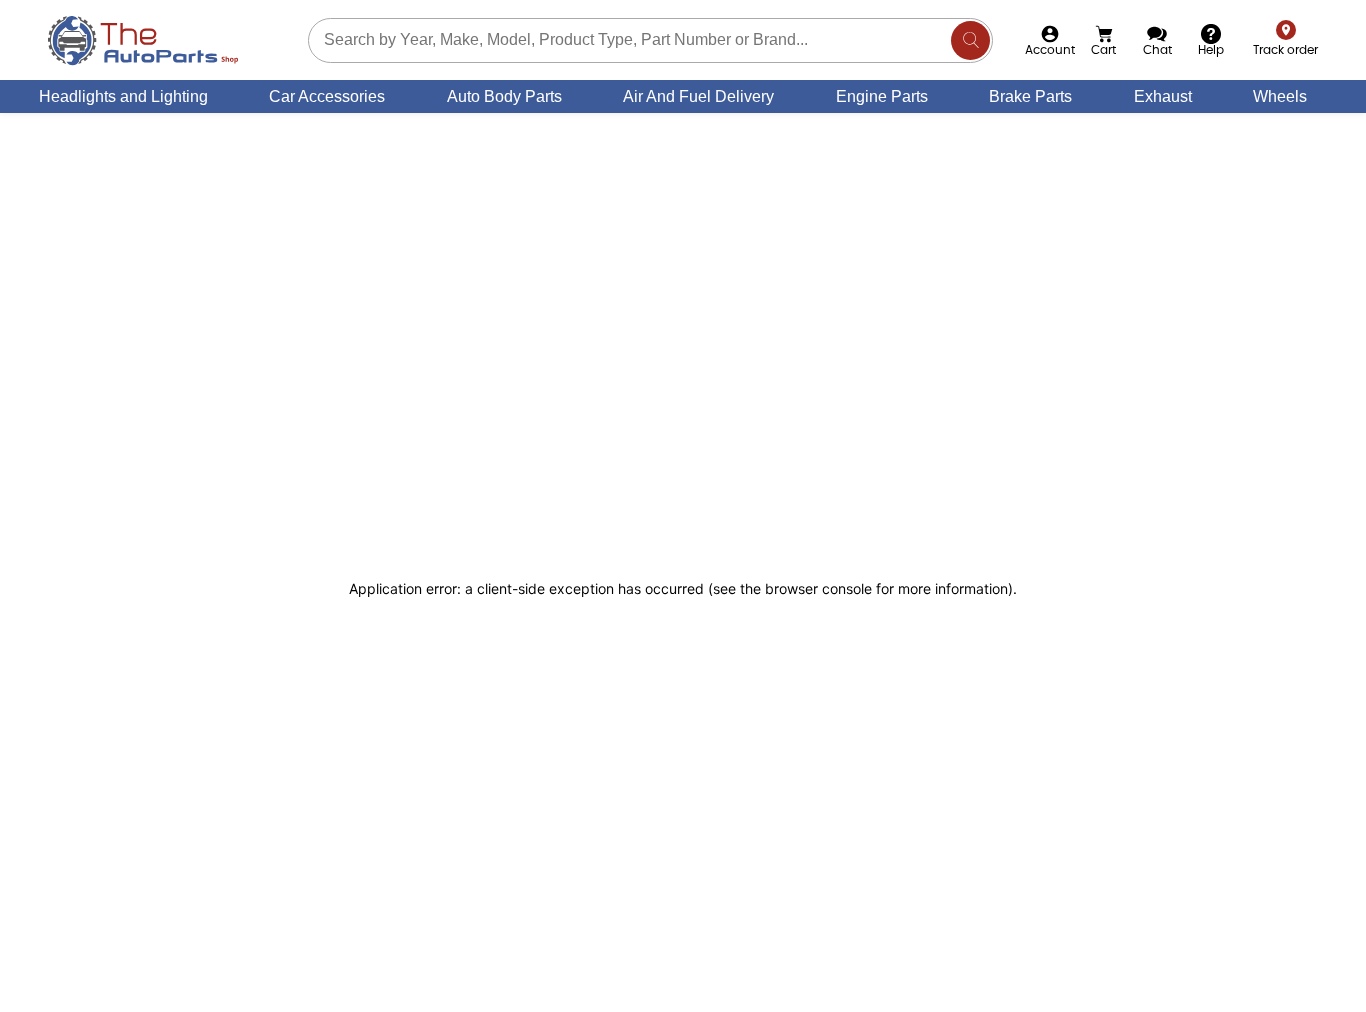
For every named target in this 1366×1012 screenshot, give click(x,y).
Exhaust (1163, 96)
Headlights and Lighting (123, 96)
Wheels (1280, 96)
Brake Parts (1030, 96)
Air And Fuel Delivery (698, 96)
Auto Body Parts (504, 96)
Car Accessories (327, 96)
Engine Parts (882, 96)
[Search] (970, 40)
